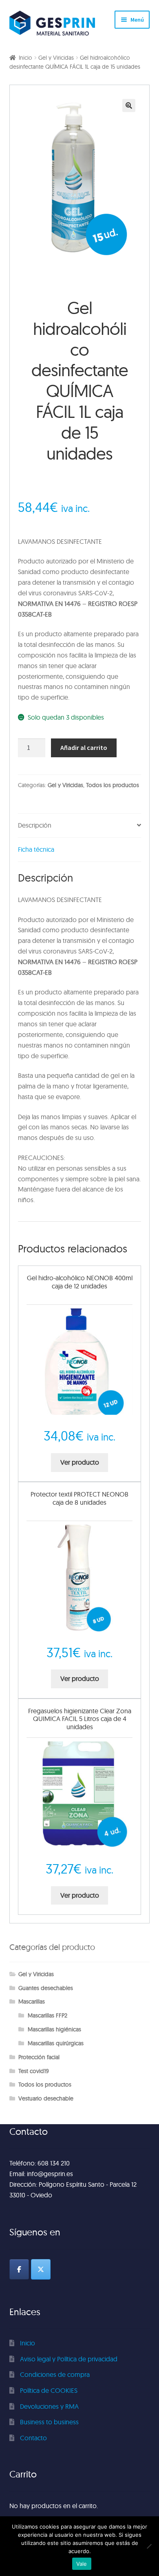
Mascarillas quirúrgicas (56, 2043)
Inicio (25, 58)
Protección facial (39, 2057)
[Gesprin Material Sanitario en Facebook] (19, 2269)
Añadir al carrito (84, 747)
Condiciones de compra (55, 2374)
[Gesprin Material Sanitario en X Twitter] (41, 2269)
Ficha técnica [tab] (36, 849)
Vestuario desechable (46, 2098)
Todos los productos (113, 785)
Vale (82, 2564)
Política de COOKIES (49, 2390)
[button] (129, 105)
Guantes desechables (46, 1988)
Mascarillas (32, 2002)
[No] (149, 2546)
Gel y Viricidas (56, 58)
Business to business (49, 2422)
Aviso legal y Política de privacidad (69, 2359)
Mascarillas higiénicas (54, 2029)
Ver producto (80, 1462)
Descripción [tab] (35, 825)
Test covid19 (34, 2071)
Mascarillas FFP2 (47, 2015)
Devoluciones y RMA (49, 2406)
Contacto (33, 2438)
